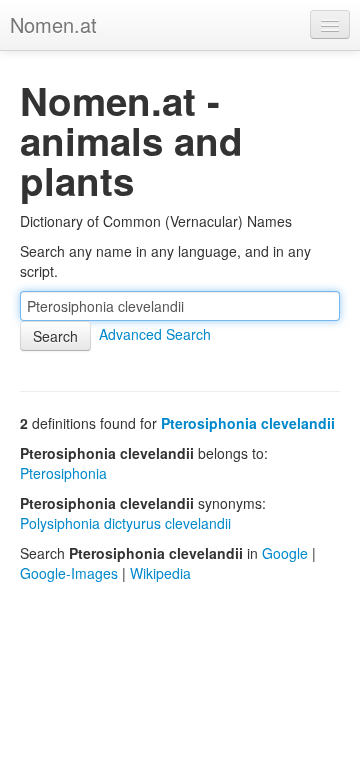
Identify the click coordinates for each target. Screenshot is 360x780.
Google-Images (69, 573)
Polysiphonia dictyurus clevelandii (125, 523)
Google (285, 553)
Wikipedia (160, 573)
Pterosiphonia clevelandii (248, 423)
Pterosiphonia (63, 473)
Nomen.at (53, 24)
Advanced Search (155, 334)
